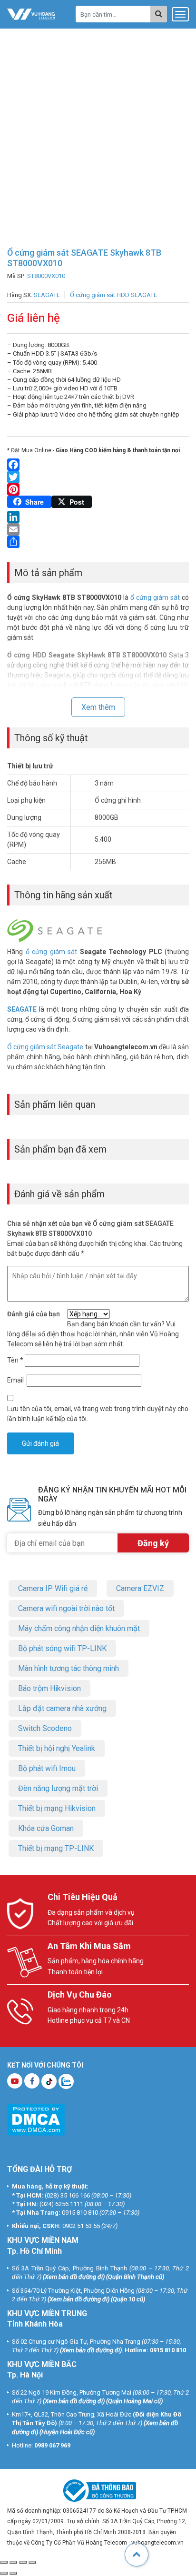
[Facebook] (98, 465)
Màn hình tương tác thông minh (69, 1668)
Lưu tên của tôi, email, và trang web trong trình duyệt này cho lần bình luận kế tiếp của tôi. (98, 1414)
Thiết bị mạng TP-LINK (56, 1848)
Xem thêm (98, 707)
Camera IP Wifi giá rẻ (53, 1588)
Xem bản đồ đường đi (74, 2277)
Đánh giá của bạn (34, 1314)
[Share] (98, 542)
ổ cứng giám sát (155, 597)
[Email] (98, 529)
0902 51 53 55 (81, 2226)
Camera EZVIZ (140, 1588)
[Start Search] (159, 14)
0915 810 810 (80, 2213)
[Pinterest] (98, 489)
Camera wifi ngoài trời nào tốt (66, 1608)
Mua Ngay (104, 2566)
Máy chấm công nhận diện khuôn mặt (79, 1628)
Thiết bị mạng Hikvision (57, 1808)
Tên (15, 1360)
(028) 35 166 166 (67, 2195)
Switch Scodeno (45, 1728)
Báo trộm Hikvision (49, 1688)
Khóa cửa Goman (46, 1828)
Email (16, 1380)
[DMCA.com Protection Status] (36, 2119)
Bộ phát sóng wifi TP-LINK (62, 1648)
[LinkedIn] (98, 517)
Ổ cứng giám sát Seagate (45, 1047)
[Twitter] (98, 477)
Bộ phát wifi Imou (47, 1768)
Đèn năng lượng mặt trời (58, 1788)
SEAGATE (22, 1009)
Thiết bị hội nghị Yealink (57, 1748)
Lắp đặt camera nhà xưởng (62, 1708)
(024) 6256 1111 (61, 2204)
